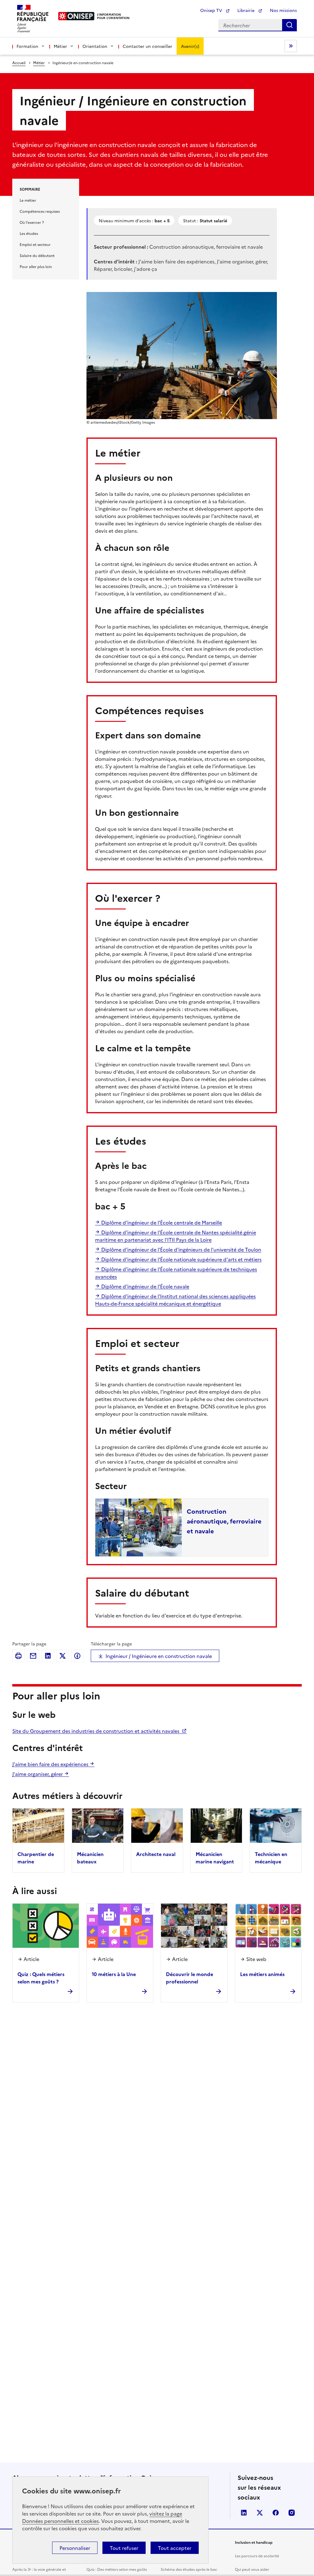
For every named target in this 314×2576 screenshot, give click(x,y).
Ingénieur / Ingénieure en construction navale (159, 1656)
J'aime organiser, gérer (38, 1774)
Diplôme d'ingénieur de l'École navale (145, 1286)
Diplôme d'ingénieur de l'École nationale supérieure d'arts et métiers (181, 1259)
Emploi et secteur (35, 244)
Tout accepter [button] (175, 2548)
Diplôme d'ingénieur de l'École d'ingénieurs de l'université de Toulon (181, 1249)
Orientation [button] (95, 46)
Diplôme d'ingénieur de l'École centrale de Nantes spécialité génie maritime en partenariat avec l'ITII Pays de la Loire (176, 1236)
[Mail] (33, 1656)
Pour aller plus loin (36, 266)
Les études (29, 233)
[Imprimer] (18, 1656)
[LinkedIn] (48, 1656)
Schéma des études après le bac (189, 2569)
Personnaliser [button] (75, 2548)
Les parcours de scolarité (257, 2556)
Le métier (28, 200)
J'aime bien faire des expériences (51, 1764)
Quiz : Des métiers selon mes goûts (117, 2569)
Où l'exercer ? (32, 222)
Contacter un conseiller (147, 46)
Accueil (19, 62)
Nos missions (283, 10)
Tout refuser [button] (124, 2548)
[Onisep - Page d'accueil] (77, 16)
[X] (63, 1656)
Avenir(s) (190, 46)
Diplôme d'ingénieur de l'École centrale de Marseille (161, 1222)
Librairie (247, 10)
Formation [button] (27, 46)
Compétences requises (40, 211)
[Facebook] (77, 1656)
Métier (39, 62)
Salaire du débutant (37, 255)
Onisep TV (212, 10)
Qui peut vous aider (252, 2569)
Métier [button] (60, 46)
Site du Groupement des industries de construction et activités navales (96, 1731)
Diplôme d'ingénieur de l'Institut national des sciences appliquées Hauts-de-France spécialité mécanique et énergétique (175, 1300)
